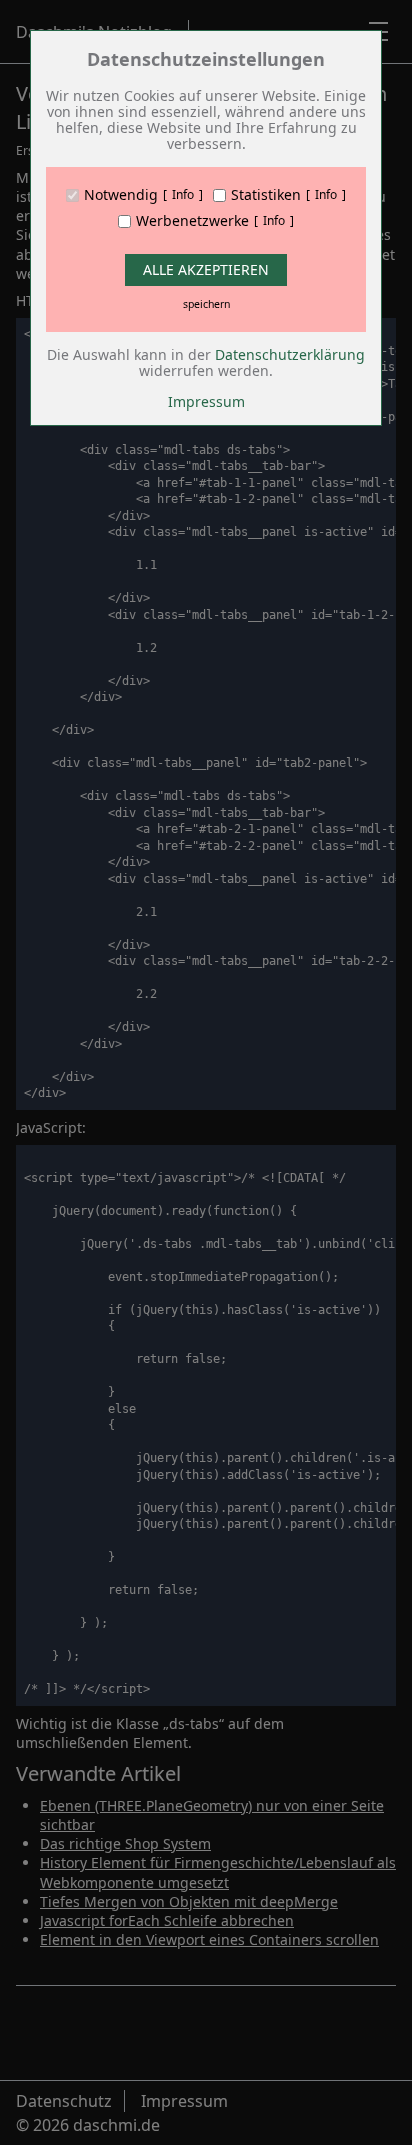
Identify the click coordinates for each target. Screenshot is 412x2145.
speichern (206, 304)
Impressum (206, 401)
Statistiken (266, 195)
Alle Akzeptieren (206, 269)
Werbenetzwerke (192, 221)
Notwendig (121, 195)
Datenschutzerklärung (290, 354)
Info (183, 195)
